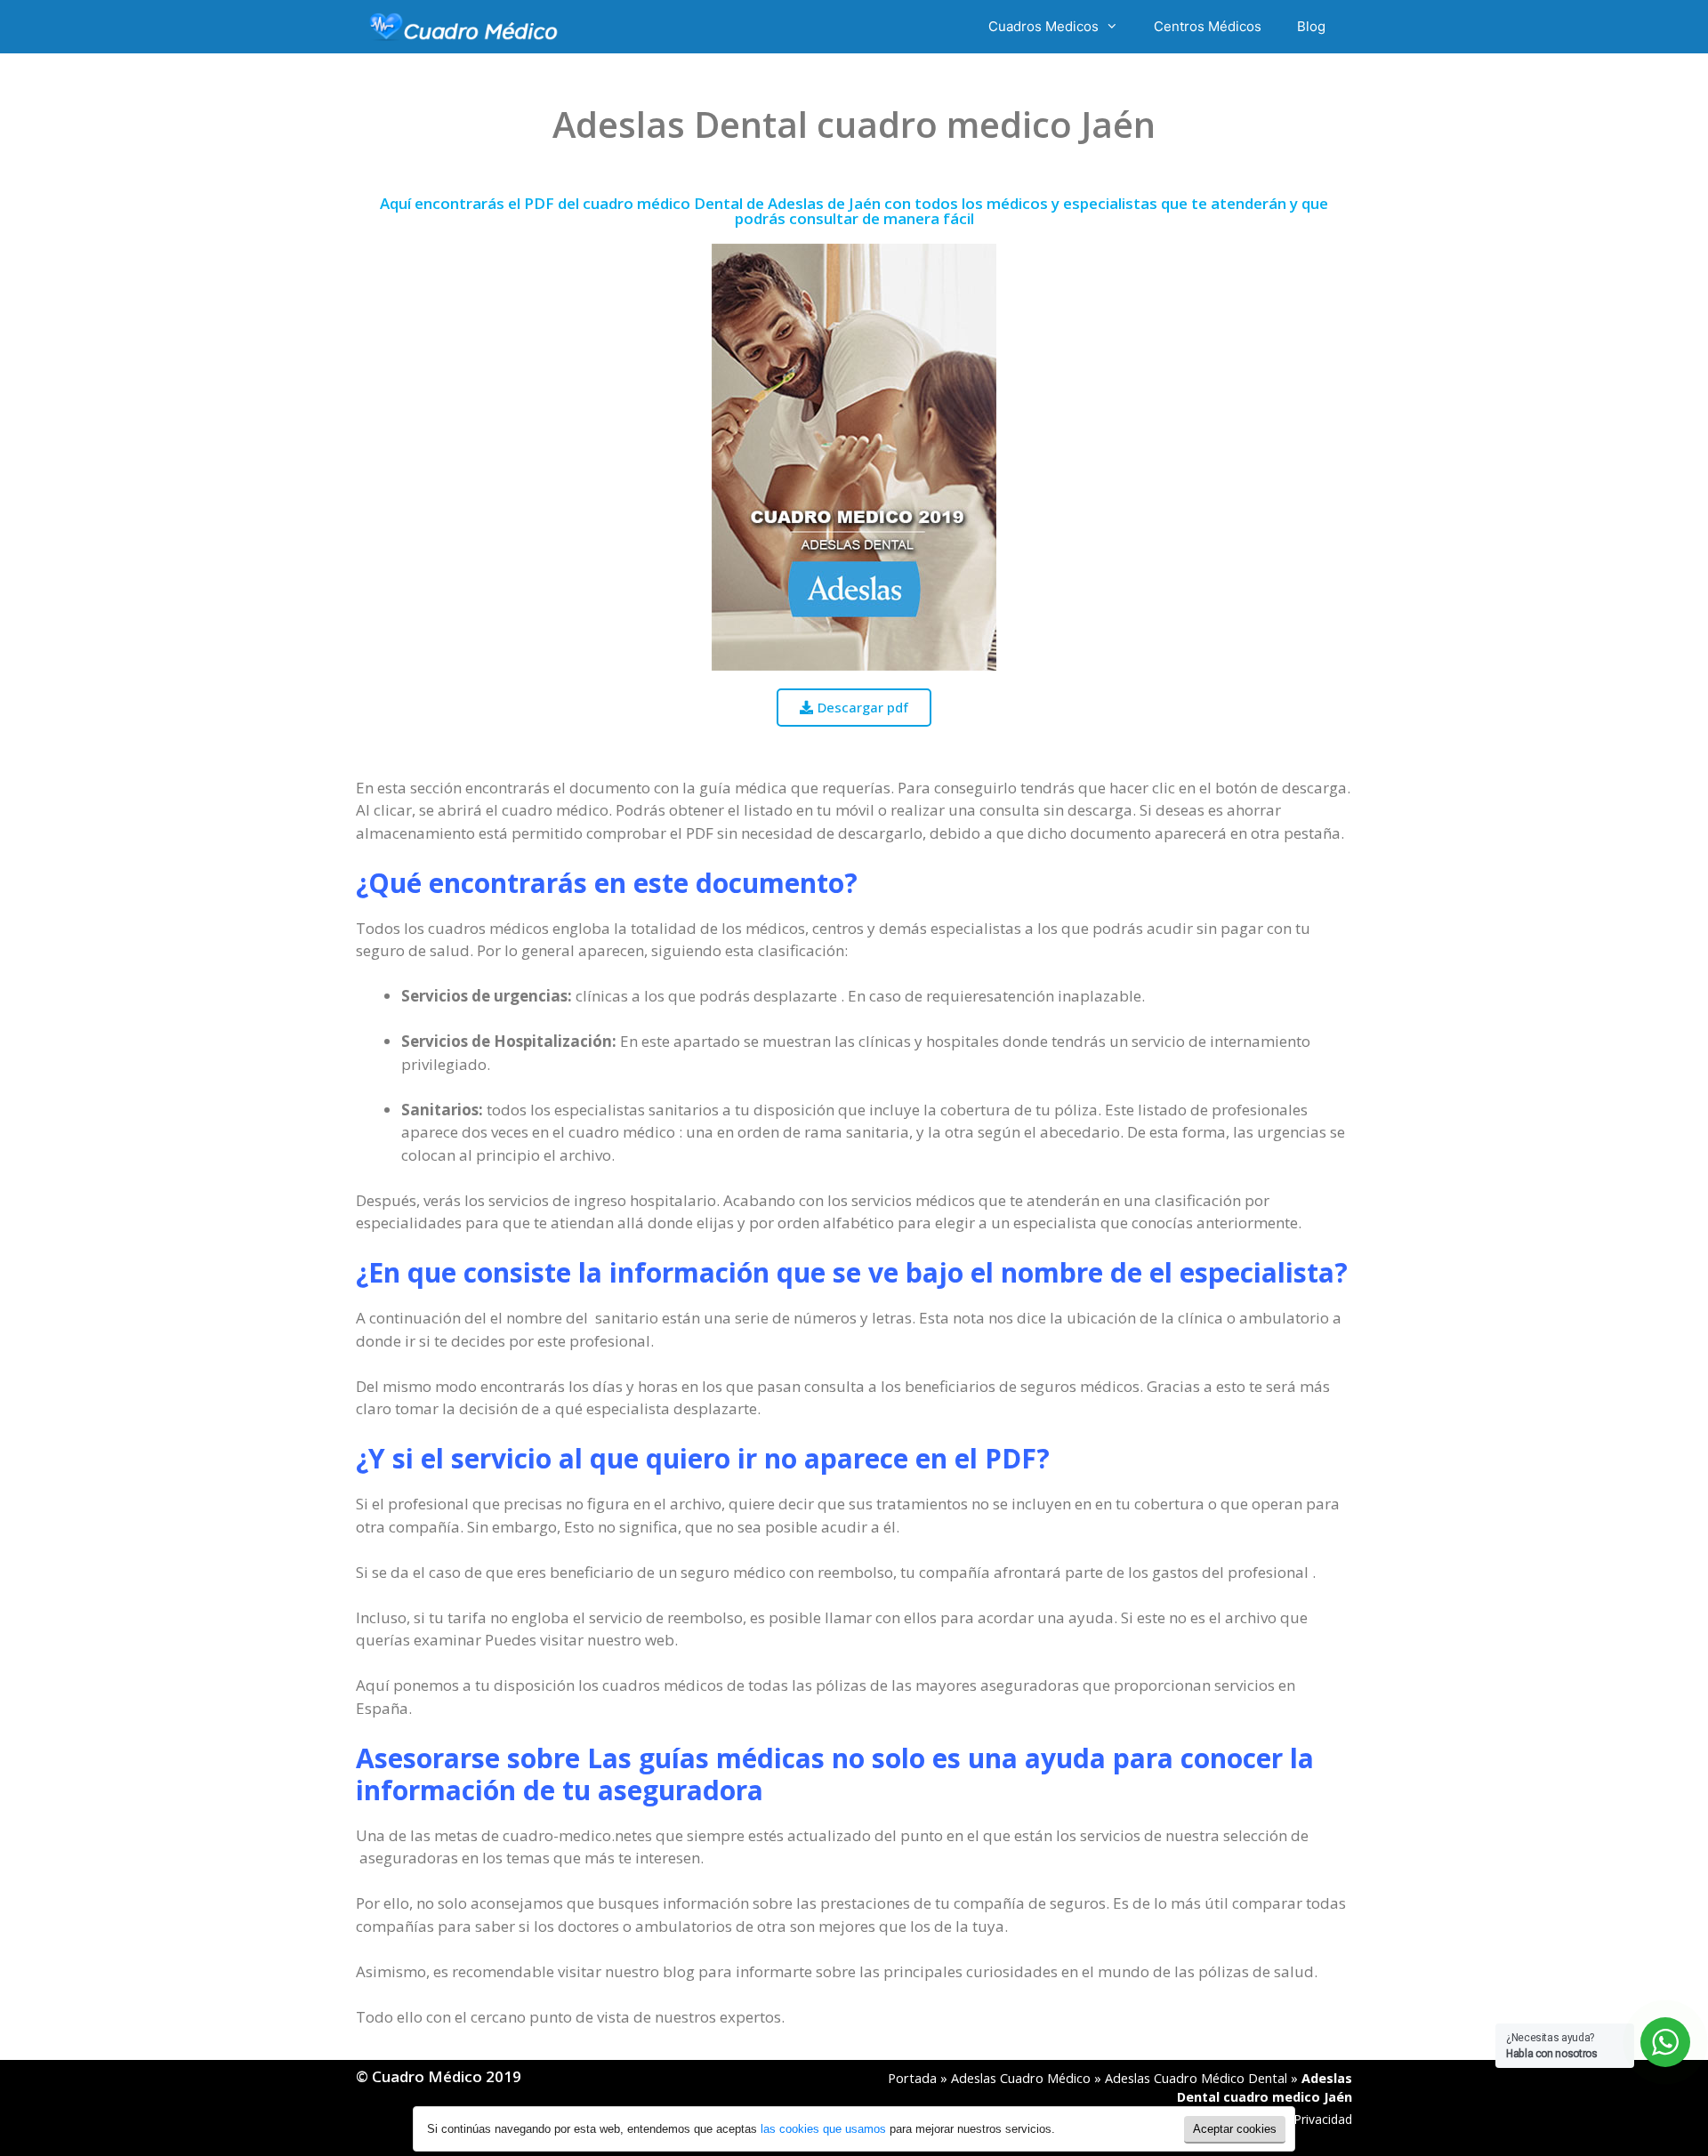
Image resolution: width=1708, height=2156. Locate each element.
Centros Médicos (1208, 26)
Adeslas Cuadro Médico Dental (1196, 2078)
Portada (912, 2078)
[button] (854, 708)
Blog (1311, 26)
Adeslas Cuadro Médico (1021, 2078)
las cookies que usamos (823, 2129)
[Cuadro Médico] (463, 27)
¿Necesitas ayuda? (1552, 2046)
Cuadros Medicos (1043, 26)
